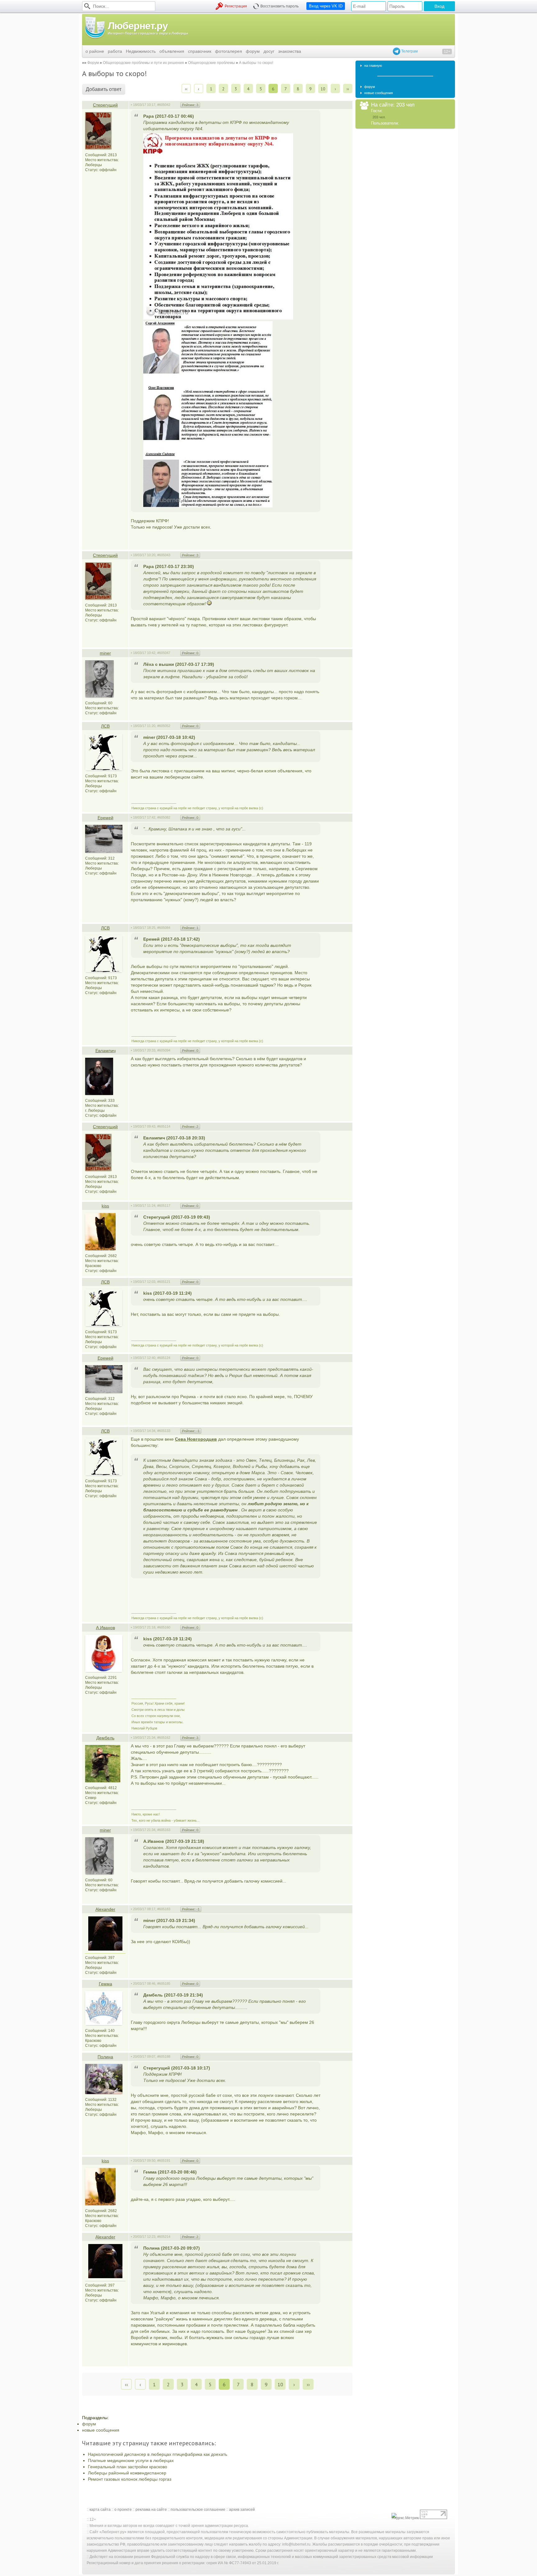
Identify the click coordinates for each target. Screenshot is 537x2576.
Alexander (105, 1909)
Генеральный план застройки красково (128, 2467)
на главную (373, 66)
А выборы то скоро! (256, 63)
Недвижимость (141, 51)
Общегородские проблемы (211, 63)
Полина (105, 2057)
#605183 (164, 1909)
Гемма (106, 1984)
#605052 (164, 726)
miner (105, 653)
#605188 (164, 2056)
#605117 (164, 1206)
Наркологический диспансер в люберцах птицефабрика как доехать (158, 2454)
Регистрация (236, 6)
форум (253, 51)
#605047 (164, 653)
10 (323, 89)
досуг (269, 51)
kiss (105, 1206)
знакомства (290, 51)
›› (348, 89)
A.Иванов (106, 1628)
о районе (95, 51)
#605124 (164, 1358)
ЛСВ (105, 726)
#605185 (164, 1983)
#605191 (164, 2160)
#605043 (164, 555)
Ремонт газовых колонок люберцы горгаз (130, 2479)
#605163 (164, 1830)
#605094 (164, 1050)
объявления (172, 51)
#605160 (164, 1627)
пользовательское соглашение (198, 2510)
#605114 (164, 1126)
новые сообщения (101, 2430)
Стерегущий (105, 105)
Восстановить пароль (280, 6)
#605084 (164, 928)
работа (115, 51)
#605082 (164, 817)
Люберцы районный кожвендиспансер (127, 2473)
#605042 (164, 105)
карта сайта (100, 2510)
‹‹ (186, 89)
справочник (200, 51)
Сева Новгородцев (196, 1439)
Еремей (106, 818)
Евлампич (106, 1051)
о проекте (123, 2510)
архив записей (242, 2510)
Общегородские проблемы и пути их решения (143, 63)
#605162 (164, 1738)
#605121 (164, 1282)
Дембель (105, 1738)
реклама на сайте (151, 2510)
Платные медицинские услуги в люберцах (131, 2460)
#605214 (164, 2237)
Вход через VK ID (326, 6)
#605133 (164, 1431)
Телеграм (409, 51)
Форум (93, 63)
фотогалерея (229, 51)
